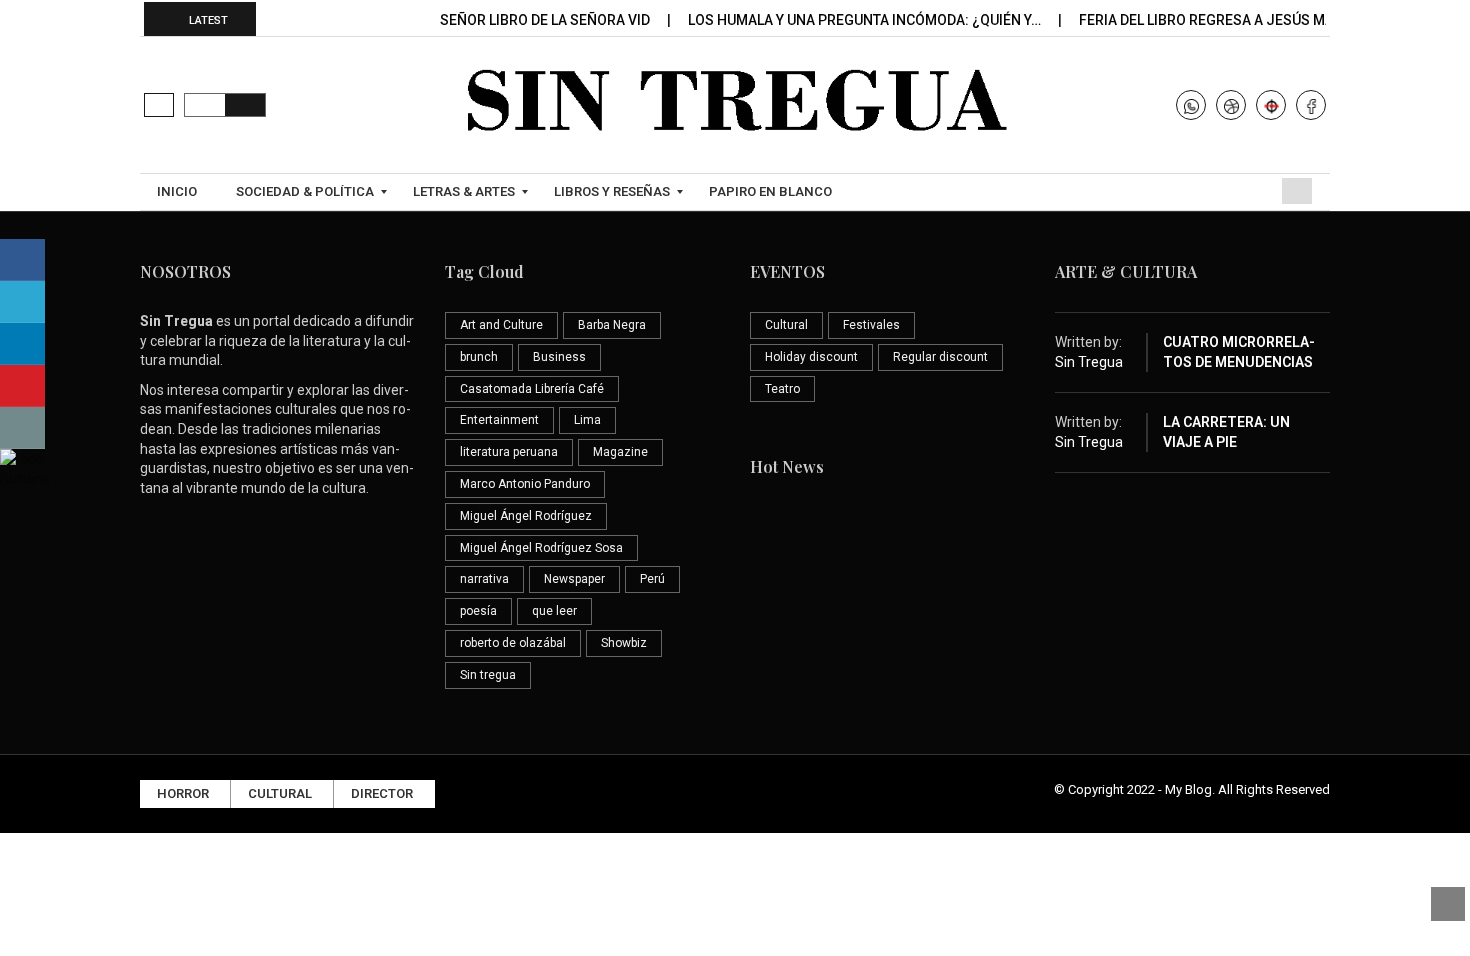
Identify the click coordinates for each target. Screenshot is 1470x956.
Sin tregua (488, 675)
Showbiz (624, 643)
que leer (554, 611)
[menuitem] (179, 192)
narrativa (484, 579)
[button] (159, 105)
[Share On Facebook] (22, 260)
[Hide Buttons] (25, 468)
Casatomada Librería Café (532, 389)
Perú (652, 579)
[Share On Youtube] (22, 386)
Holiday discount (811, 357)
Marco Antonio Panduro (525, 484)
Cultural (786, 325)
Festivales (871, 325)
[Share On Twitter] (22, 302)
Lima (587, 420)
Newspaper (574, 579)
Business (559, 357)
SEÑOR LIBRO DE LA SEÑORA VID (546, 20)
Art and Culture (501, 325)
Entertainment (499, 420)
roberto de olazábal (513, 643)
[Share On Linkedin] (22, 344)
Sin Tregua (1089, 362)
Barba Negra (612, 325)
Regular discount (940, 357)
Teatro (782, 389)
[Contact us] (22, 428)
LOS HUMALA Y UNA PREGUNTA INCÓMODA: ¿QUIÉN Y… (866, 20)
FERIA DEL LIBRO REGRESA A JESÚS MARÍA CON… (1240, 20)
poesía (478, 611)
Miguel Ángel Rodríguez (526, 516)
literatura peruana (509, 452)
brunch (479, 357)
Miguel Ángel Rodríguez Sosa (541, 548)
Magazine (620, 452)
